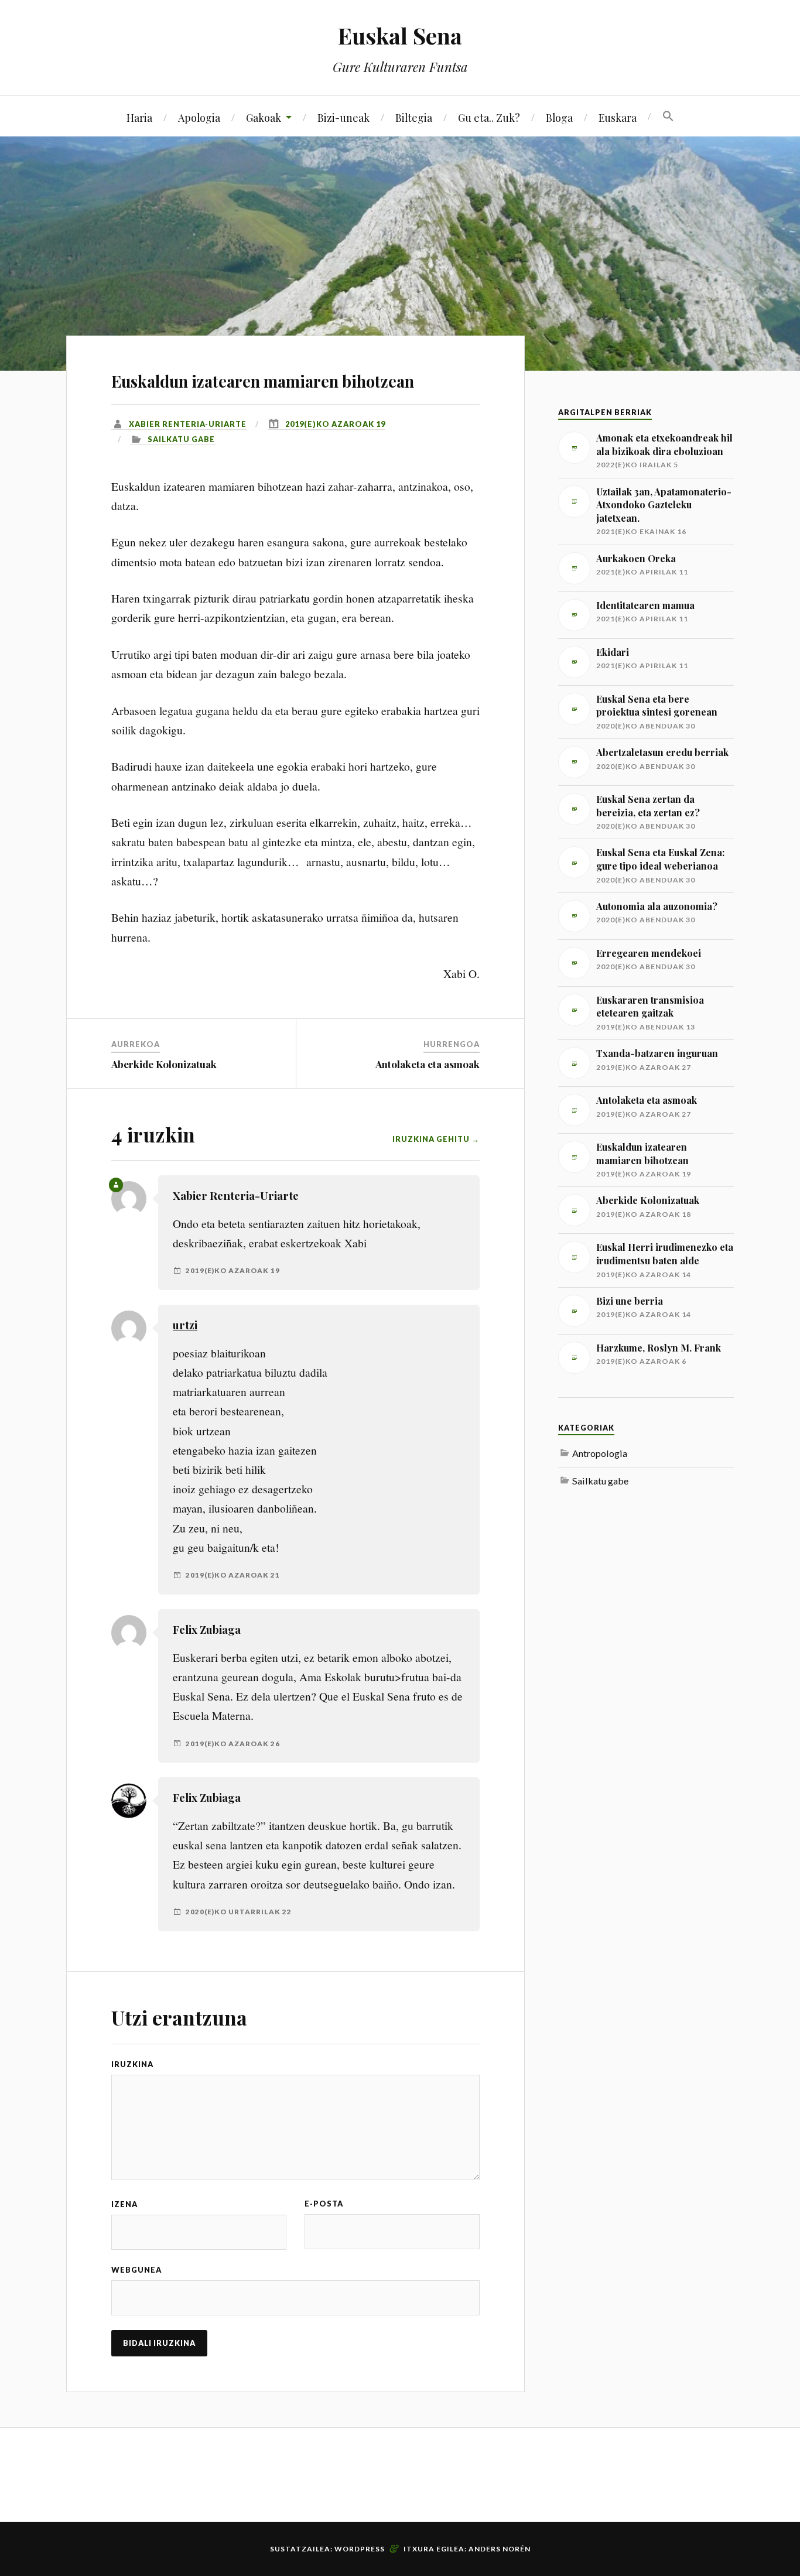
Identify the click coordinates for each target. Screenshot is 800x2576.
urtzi (185, 1325)
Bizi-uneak (343, 117)
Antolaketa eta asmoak (428, 1064)
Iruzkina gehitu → (436, 1139)
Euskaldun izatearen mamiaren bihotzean (263, 381)
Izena (124, 2204)
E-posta (324, 2204)
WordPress (360, 2549)
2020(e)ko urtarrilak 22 (239, 1912)
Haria (139, 117)
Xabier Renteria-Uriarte (188, 424)
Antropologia (600, 1453)
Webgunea (136, 2270)
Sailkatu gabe (181, 439)
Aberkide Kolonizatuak (164, 1064)
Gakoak (264, 117)
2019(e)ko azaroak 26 (233, 1744)
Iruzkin (129, 2064)
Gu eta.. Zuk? (489, 117)
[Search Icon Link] (668, 117)
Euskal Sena (400, 35)
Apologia (199, 117)
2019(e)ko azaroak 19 (335, 424)
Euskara (618, 117)
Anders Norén (500, 2549)
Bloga (559, 117)
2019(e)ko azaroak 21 (233, 1575)
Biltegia (414, 117)
